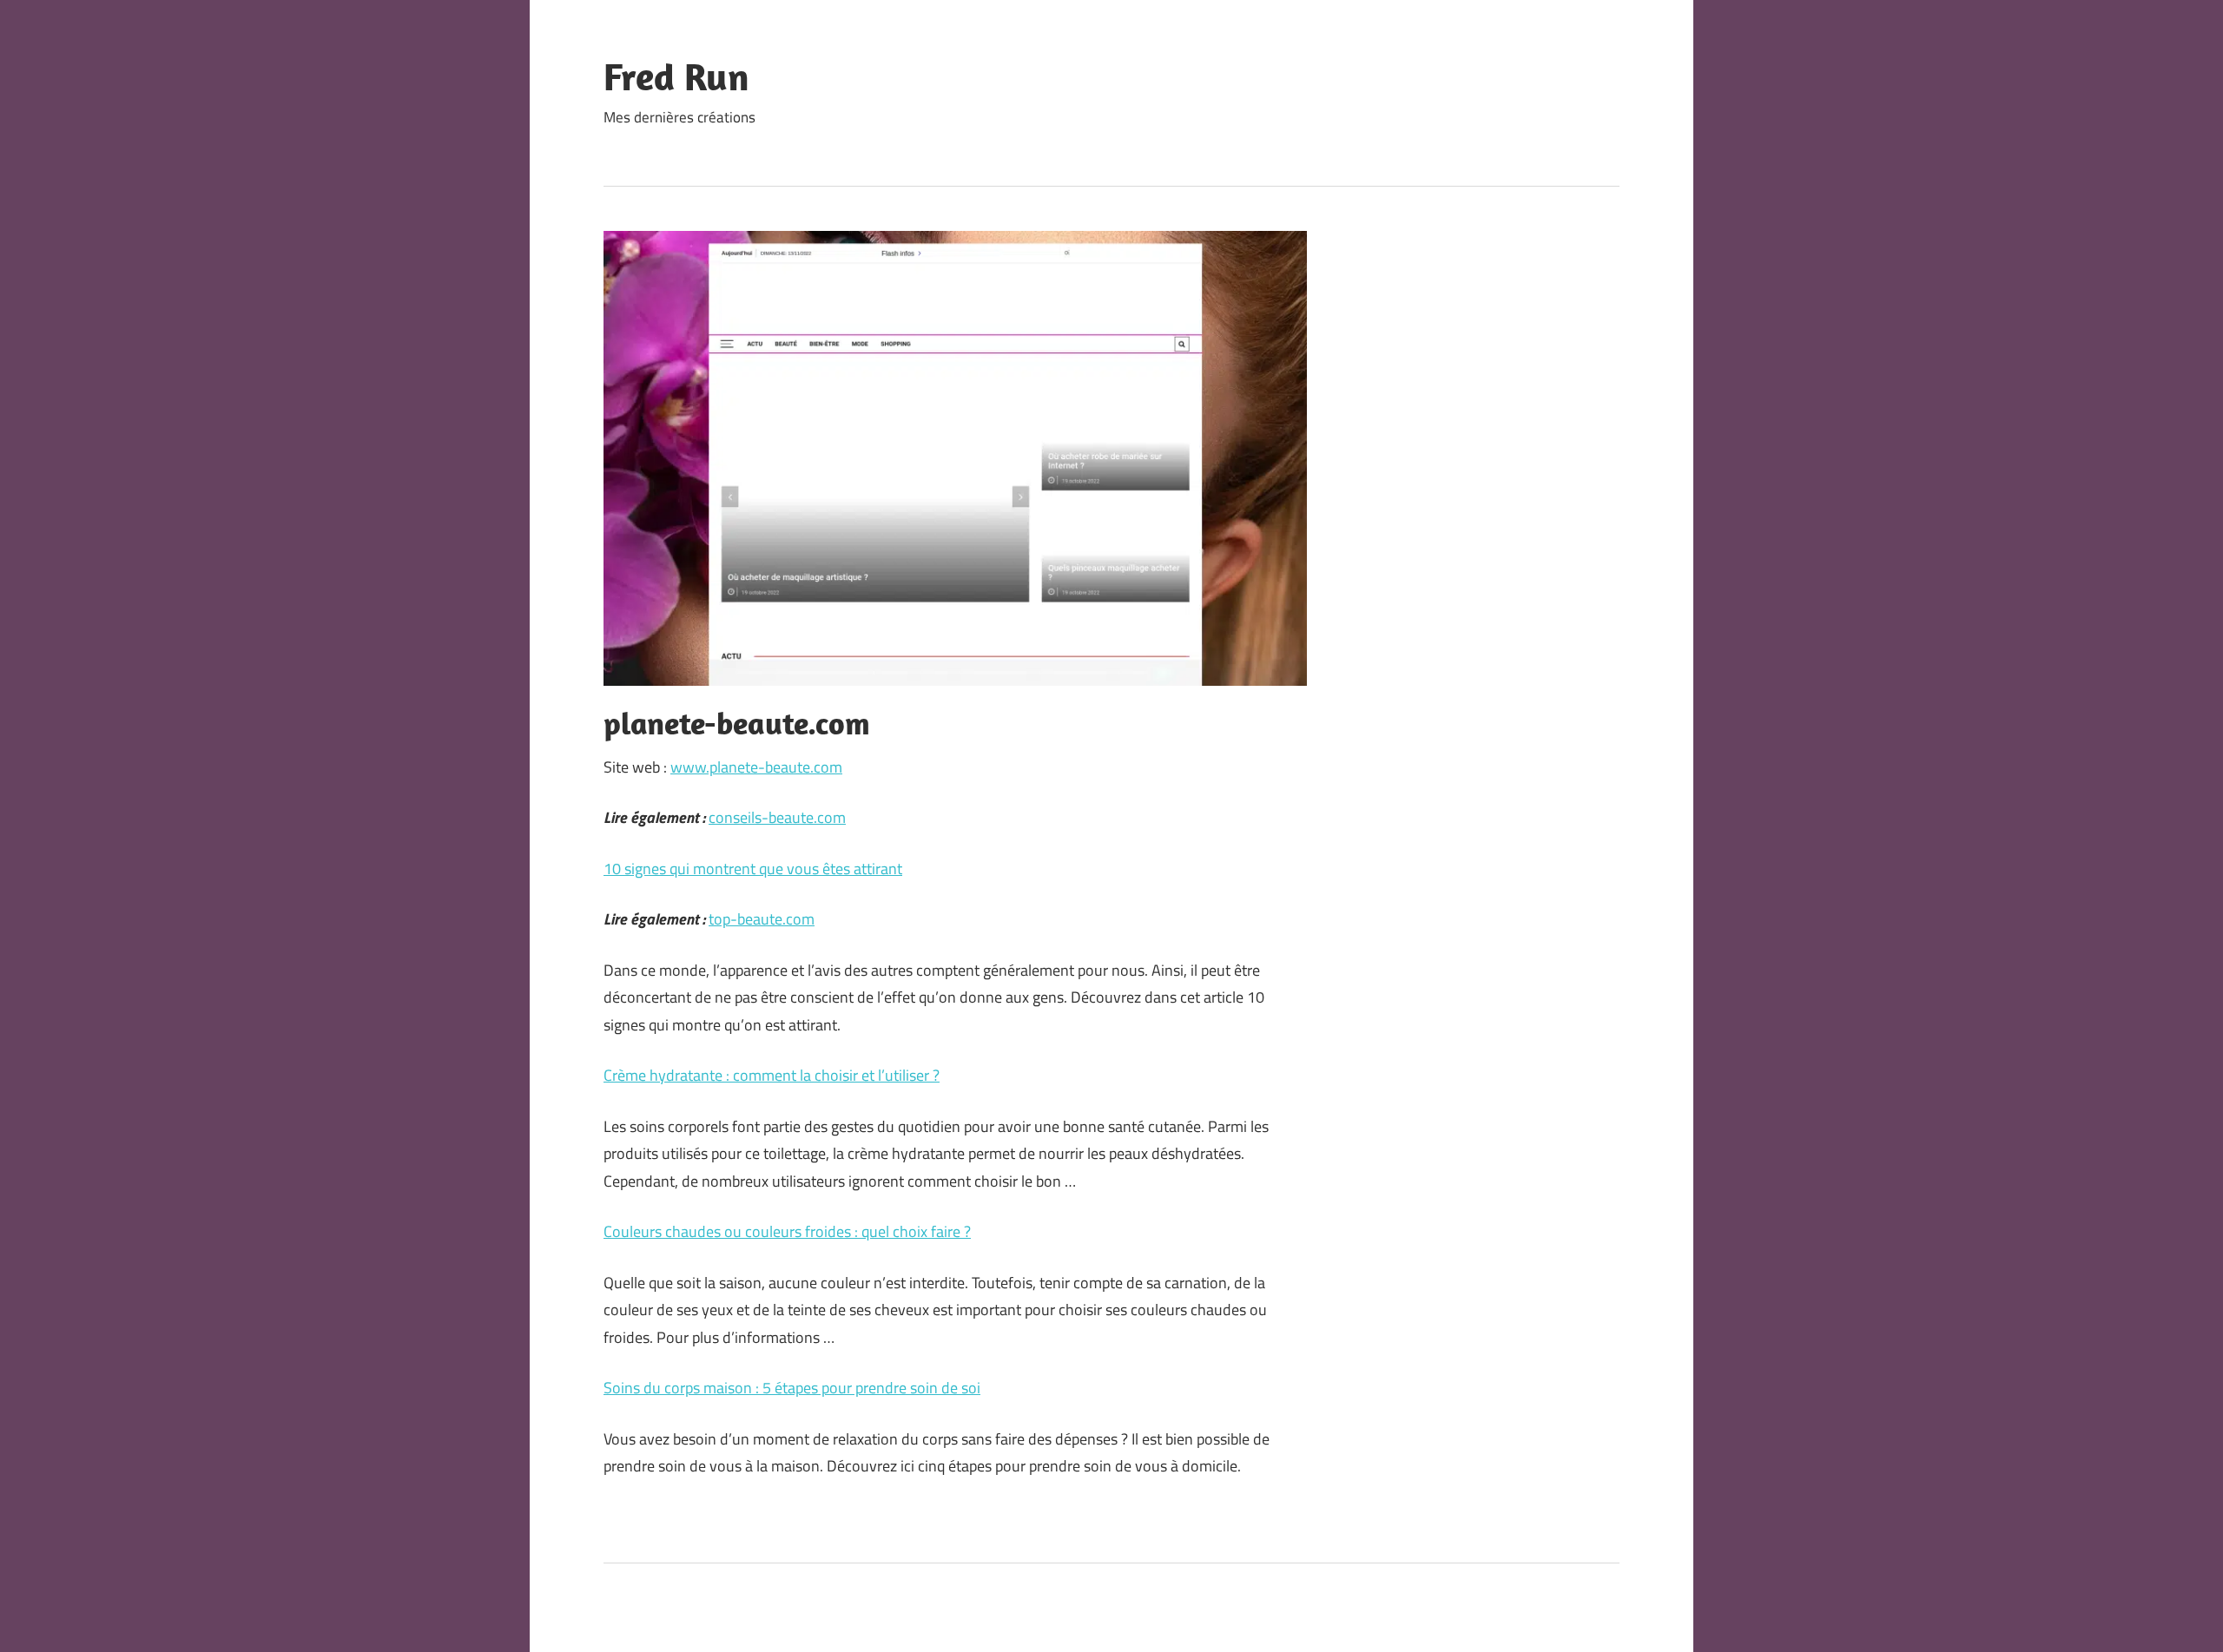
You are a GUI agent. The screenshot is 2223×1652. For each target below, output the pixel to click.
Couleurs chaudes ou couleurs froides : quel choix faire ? (787, 1231)
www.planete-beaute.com (756, 767)
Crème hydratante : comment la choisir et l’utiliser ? (772, 1075)
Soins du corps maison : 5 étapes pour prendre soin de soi (792, 1388)
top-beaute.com (762, 919)
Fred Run (676, 76)
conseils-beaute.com (777, 817)
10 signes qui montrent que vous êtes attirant (753, 869)
